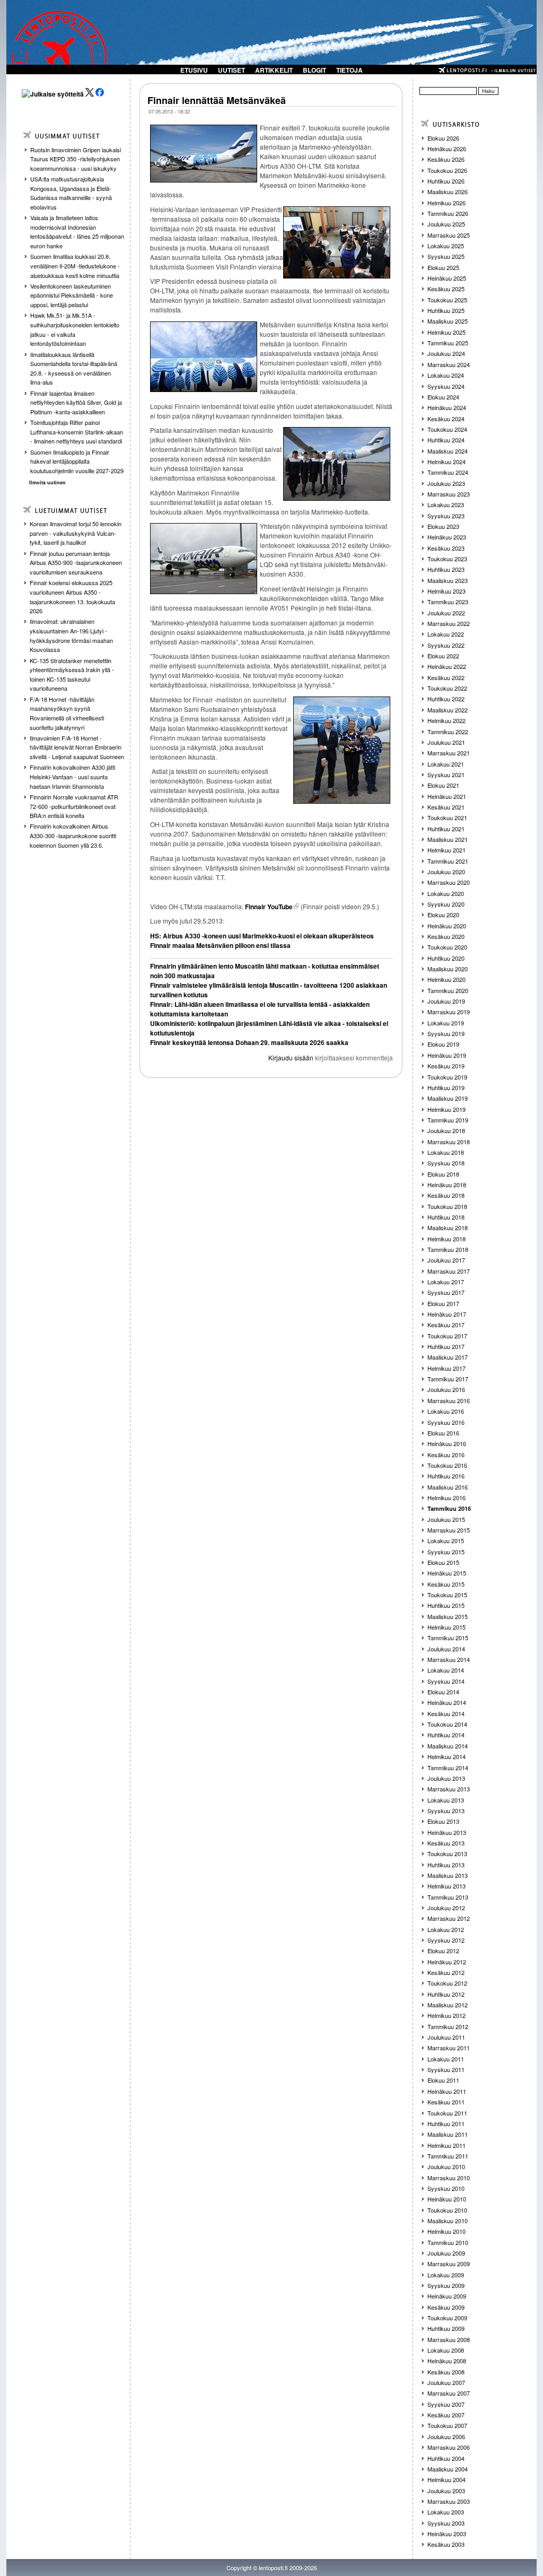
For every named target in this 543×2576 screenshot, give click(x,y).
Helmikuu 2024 (446, 462)
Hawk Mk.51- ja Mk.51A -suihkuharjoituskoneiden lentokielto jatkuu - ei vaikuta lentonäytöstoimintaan (75, 329)
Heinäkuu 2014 (447, 1702)
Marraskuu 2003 (449, 2501)
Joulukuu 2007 (446, 2382)
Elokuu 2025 (443, 267)
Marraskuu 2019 (449, 1012)
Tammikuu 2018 (448, 1249)
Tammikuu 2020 (448, 990)
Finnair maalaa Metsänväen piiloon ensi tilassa (220, 945)
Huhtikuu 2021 (446, 829)
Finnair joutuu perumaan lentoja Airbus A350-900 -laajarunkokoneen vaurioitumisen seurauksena (76, 563)
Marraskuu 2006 (449, 2447)
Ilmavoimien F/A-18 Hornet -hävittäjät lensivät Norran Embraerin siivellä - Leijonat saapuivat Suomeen (77, 747)
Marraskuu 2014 (449, 1659)
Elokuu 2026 (443, 138)
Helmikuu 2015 (446, 1627)
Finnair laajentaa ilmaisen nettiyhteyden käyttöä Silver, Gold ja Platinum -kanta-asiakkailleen (76, 402)
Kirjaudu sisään (291, 1058)
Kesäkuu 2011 (446, 2102)
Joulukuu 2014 (446, 1649)
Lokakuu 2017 (446, 1282)
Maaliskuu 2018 (448, 1228)
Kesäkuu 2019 (446, 1066)
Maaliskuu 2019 (448, 1098)
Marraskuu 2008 (449, 2339)
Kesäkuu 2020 (446, 936)
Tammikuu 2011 (448, 2156)
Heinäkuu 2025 (447, 278)
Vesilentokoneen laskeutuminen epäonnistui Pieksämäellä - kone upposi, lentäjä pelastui (72, 295)
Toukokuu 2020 (447, 947)
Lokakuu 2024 (446, 375)
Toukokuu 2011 (447, 2113)
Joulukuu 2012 (446, 1908)
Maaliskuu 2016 (448, 1487)
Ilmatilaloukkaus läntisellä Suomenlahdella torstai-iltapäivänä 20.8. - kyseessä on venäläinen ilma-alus (74, 368)
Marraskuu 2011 (449, 2048)
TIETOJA (349, 70)
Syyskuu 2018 (446, 1163)
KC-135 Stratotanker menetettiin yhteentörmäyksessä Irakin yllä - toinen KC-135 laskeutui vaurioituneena (72, 675)
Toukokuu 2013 (447, 1853)
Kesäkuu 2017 (446, 1325)
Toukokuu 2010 (447, 2210)
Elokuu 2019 (443, 1044)
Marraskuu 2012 (449, 1918)
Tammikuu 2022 (448, 732)
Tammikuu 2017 (448, 1379)
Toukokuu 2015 (447, 1595)
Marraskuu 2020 (449, 882)
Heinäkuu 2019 (447, 1055)
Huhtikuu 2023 (446, 569)
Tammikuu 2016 (449, 1508)
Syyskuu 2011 (446, 2069)
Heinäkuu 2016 (447, 1443)
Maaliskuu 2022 (448, 710)
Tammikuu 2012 (448, 2026)
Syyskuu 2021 (446, 774)
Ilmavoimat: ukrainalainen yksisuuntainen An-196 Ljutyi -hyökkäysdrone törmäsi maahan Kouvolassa (71, 635)
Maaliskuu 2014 (448, 1746)
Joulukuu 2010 (446, 2166)
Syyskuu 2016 (446, 1422)
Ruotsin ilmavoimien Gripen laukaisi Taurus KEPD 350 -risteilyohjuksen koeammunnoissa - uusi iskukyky (76, 159)
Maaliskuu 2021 (448, 839)
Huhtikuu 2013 (446, 1865)
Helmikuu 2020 (446, 979)
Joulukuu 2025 (446, 224)
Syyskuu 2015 (446, 1552)
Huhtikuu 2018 (446, 1217)
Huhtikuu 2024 (446, 440)
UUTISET (231, 70)
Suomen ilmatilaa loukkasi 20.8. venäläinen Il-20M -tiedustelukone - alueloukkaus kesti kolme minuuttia (75, 266)
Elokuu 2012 (443, 1951)
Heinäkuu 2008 (447, 2361)
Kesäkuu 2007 (446, 2415)
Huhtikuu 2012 (446, 1994)
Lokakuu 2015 (446, 1541)
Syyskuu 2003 (446, 2523)
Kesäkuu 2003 (446, 2544)
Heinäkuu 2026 (447, 149)
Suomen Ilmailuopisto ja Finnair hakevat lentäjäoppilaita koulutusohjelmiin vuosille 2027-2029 (77, 461)
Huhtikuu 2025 (446, 310)
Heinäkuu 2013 (447, 1832)
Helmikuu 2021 (446, 850)
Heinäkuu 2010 (447, 2199)
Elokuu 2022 (443, 656)
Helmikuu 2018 (446, 1239)
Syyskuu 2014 (446, 1681)
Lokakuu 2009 (446, 2275)
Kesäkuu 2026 (446, 159)
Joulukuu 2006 (446, 2436)
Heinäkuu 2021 (447, 796)
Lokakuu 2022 (446, 634)
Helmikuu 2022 (446, 720)
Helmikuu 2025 (446, 332)
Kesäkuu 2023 (446, 548)
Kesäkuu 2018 (446, 1195)
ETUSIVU (194, 70)
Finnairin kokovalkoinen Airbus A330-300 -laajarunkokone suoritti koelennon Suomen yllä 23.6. (73, 835)
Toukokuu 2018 (447, 1206)
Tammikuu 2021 (448, 861)
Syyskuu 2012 (446, 1940)
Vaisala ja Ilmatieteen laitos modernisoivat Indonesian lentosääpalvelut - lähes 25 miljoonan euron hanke (77, 232)
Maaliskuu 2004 (448, 2469)
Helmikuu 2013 (446, 1886)
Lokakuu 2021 (446, 764)
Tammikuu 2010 (448, 2242)
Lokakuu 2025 (446, 246)
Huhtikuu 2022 (446, 699)
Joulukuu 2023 (446, 483)
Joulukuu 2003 (446, 2491)
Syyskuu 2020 (446, 904)
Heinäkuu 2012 (447, 1962)
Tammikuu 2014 (448, 1768)
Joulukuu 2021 (446, 742)
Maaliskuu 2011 (448, 2134)
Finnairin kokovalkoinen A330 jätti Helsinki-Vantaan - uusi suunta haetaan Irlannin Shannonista (72, 776)
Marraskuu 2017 (449, 1271)
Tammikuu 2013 (448, 1897)
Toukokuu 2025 (447, 300)
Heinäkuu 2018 (447, 1185)
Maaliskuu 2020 (448, 969)
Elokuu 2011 (443, 2080)
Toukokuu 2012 (447, 1983)
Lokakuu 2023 (446, 504)
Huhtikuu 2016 (446, 1476)
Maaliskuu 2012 (448, 2005)
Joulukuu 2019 (446, 1001)
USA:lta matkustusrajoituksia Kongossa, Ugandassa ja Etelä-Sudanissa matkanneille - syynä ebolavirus (71, 193)
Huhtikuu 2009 (446, 2328)
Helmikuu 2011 (446, 2145)
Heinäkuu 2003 (447, 2534)
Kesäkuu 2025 (446, 289)
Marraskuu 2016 (449, 1400)
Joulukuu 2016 (446, 1389)
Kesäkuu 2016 (446, 1455)
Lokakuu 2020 (446, 893)
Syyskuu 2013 (446, 1811)
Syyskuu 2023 (446, 516)
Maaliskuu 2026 (448, 192)
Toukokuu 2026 (447, 170)
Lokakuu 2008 (446, 2350)
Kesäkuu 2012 (446, 1972)
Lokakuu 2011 (446, 2059)
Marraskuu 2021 (449, 753)
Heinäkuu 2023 (447, 537)
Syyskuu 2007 (446, 2404)
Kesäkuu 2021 (446, 807)
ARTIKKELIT (274, 70)
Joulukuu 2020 (446, 872)
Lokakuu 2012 (446, 1929)
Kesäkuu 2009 (446, 2307)
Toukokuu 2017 (447, 1336)
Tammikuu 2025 (448, 343)
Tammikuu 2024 (448, 472)
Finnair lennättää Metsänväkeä (217, 100)
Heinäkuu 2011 (447, 2091)
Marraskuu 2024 (449, 364)
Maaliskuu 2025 (448, 321)
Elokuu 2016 (443, 1433)
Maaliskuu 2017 (448, 1357)
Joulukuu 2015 (446, 1519)
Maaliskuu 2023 (448, 580)
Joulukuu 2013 (446, 1778)
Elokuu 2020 (443, 915)
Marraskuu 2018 (449, 1142)
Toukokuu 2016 (447, 1465)
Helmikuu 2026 (446, 203)
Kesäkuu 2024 (446, 419)
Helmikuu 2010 (446, 2231)
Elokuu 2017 (443, 1303)
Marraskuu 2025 (449, 235)
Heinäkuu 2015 (447, 1573)
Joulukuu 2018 (446, 1130)
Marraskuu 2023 (449, 494)
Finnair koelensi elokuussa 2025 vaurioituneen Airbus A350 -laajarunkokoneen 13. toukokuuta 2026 (72, 597)
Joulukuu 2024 (446, 353)
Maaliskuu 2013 (448, 1875)
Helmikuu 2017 (446, 1368)
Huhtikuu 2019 (446, 1087)
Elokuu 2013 (443, 1821)
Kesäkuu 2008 (446, 2372)
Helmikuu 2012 (446, 2015)
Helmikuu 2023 (446, 591)
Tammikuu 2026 (448, 213)
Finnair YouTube (269, 907)
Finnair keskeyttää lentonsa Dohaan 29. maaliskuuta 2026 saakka (249, 1042)
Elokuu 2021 (443, 785)
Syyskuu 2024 (446, 386)
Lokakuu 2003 (446, 2512)
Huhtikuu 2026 (446, 181)
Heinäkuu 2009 (447, 2296)
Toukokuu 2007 (447, 2425)
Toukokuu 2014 (447, 1724)
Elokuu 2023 (443, 526)
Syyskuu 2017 (446, 1292)
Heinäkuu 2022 (447, 666)
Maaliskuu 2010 (448, 2221)
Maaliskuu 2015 (448, 1616)
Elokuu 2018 (443, 1174)
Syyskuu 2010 (446, 2188)
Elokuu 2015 (443, 1562)
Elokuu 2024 (443, 397)
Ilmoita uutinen (47, 482)
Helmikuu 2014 (446, 1756)
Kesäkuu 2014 (446, 1713)
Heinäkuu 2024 (447, 407)
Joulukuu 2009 (446, 2253)
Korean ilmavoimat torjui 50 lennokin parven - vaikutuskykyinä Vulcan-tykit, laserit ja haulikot (76, 533)
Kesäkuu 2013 (446, 1843)
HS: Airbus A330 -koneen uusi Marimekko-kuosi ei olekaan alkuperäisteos (262, 936)
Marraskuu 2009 (449, 2264)
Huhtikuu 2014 (446, 1735)
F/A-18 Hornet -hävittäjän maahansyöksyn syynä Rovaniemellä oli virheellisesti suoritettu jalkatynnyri (67, 713)
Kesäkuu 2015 (446, 1584)
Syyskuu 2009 (446, 2285)
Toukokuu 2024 (447, 429)
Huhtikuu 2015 (446, 1605)
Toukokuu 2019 (447, 1077)
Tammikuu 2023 (448, 602)
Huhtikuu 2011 (446, 2124)
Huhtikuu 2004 (446, 2458)
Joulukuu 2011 (446, 2037)
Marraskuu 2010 (449, 2178)
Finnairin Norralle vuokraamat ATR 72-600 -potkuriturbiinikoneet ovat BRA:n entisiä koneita (74, 806)
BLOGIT (314, 70)
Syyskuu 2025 (446, 256)
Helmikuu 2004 (446, 2479)
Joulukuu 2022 (446, 613)
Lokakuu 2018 (446, 1152)
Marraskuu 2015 (449, 1530)
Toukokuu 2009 (447, 2318)
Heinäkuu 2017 (447, 1314)
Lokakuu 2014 (446, 1670)
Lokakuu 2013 (446, 1800)
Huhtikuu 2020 (446, 958)
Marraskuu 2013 (449, 1789)
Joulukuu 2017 (446, 1260)
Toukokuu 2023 (447, 559)
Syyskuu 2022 (446, 645)
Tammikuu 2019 (448, 1120)
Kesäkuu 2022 (446, 677)
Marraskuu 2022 (449, 623)
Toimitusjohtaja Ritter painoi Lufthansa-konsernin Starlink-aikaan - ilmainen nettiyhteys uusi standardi (77, 432)
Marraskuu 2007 (449, 2393)
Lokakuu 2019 (446, 1023)
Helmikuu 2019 (446, 1109)
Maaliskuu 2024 (448, 451)
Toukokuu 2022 (447, 688)
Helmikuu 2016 (446, 1498)
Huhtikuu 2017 (446, 1346)
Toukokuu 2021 (447, 817)
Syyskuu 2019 (446, 1033)
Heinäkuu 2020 (447, 926)
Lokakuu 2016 (446, 1411)
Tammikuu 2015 (448, 1638)
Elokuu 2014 (443, 1692)
